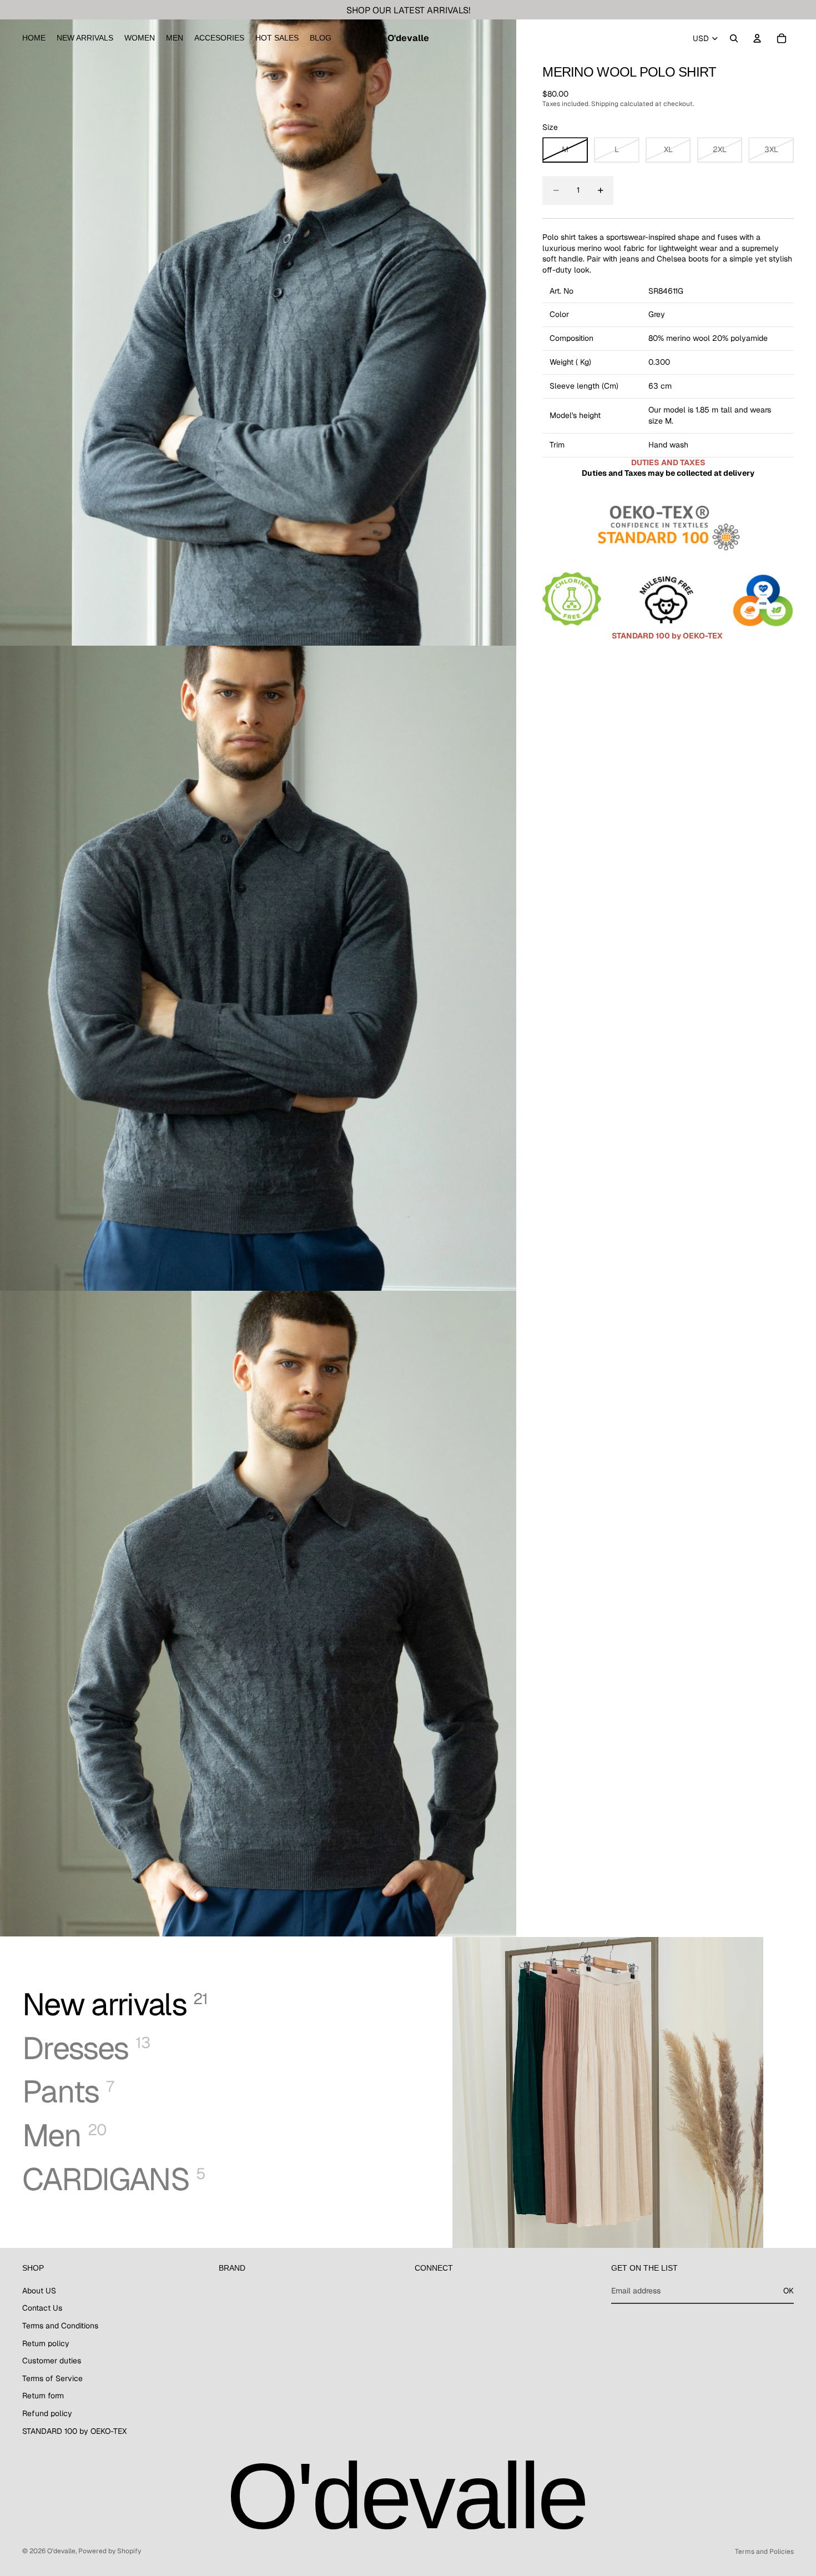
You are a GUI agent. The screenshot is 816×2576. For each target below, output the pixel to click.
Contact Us (42, 2308)
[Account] (757, 38)
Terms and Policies (764, 2552)
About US (39, 2290)
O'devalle (61, 2551)
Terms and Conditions (60, 2325)
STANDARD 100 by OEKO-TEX (74, 2431)
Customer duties (52, 2361)
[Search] (734, 38)
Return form (43, 2396)
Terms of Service (52, 2378)
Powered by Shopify (110, 2551)
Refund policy (47, 2413)
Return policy (46, 2343)
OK (789, 2290)
